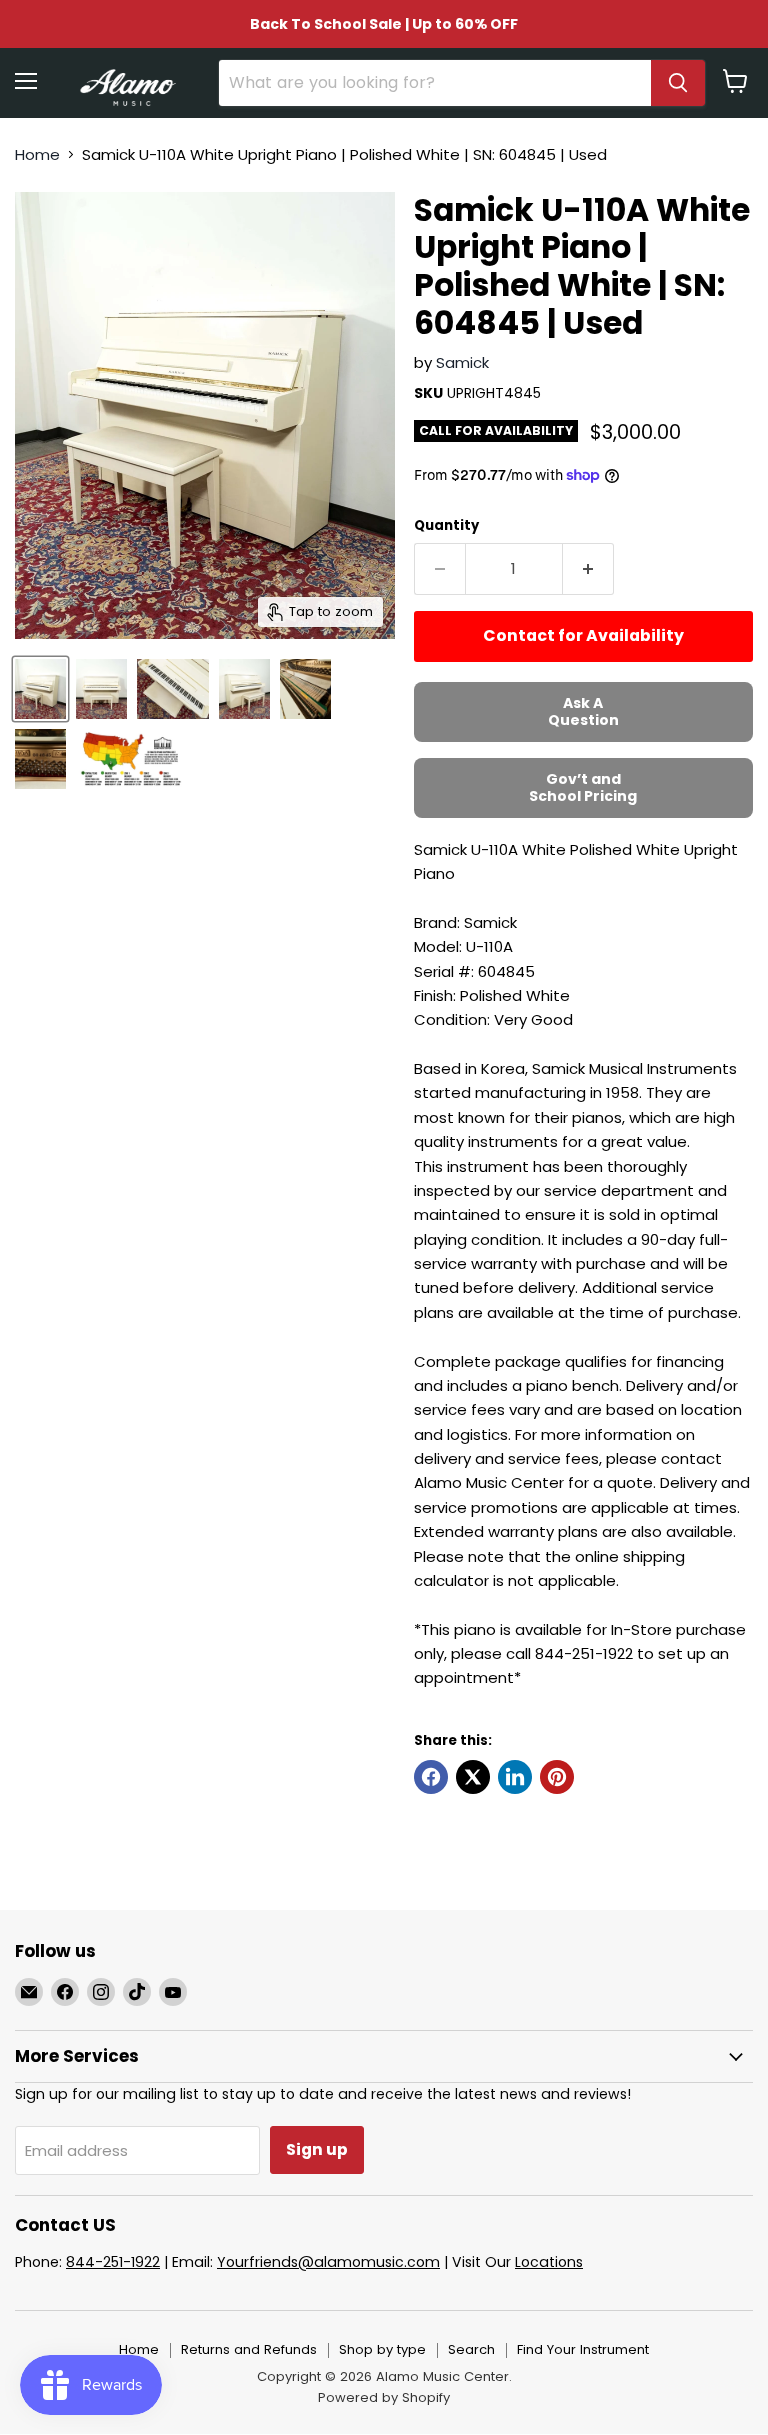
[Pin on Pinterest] (557, 1777)
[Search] (678, 83)
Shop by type (382, 2349)
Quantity (446, 525)
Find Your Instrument (583, 2349)
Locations (549, 2262)
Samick (462, 362)
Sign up (317, 2149)
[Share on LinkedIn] (515, 1777)
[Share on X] (473, 1777)
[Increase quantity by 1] (588, 569)
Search (471, 2349)
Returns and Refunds (249, 2349)
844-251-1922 (113, 2262)
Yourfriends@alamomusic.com (328, 2262)
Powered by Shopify (384, 2397)
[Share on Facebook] (431, 1777)
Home (37, 154)
